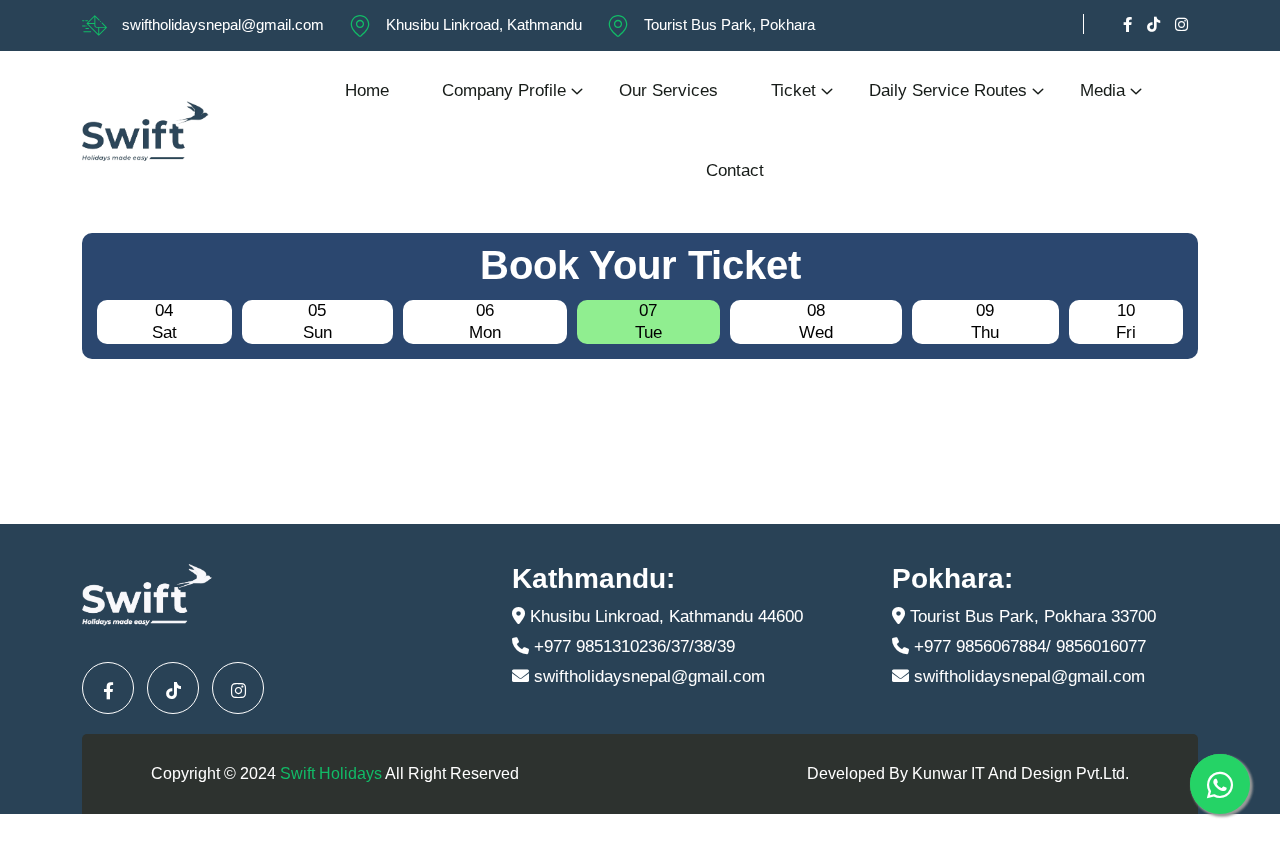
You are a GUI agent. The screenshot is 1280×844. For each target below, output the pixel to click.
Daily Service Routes (948, 90)
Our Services (668, 90)
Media (1102, 90)
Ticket (793, 90)
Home (367, 90)
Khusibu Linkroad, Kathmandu (484, 24)
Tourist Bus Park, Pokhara (729, 24)
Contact (735, 170)
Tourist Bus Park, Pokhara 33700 (1030, 616)
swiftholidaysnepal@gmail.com (223, 24)
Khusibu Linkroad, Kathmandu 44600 (664, 616)
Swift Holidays (331, 773)
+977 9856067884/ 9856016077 (1027, 646)
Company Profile (504, 90)
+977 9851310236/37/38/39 (632, 646)
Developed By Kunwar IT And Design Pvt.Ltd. (968, 773)
